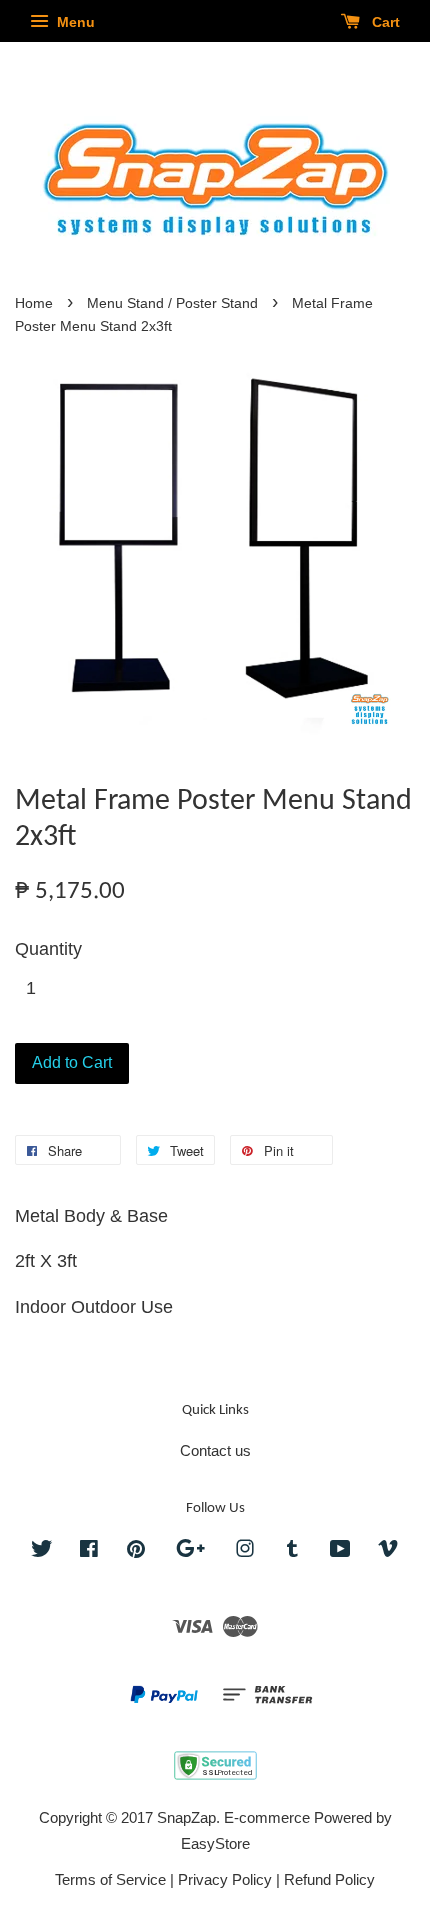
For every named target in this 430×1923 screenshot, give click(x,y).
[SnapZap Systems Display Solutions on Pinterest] (136, 1551)
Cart (384, 22)
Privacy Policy (225, 1879)
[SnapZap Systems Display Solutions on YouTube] (340, 1551)
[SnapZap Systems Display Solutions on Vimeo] (388, 1551)
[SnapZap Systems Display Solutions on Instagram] (245, 1551)
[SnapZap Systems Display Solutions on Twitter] (42, 1551)
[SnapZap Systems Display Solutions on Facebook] (89, 1551)
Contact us (215, 1450)
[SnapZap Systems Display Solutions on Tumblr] (292, 1551)
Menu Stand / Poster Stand (172, 303)
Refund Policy (329, 1879)
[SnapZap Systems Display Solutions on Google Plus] (190, 1551)
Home (34, 303)
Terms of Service (110, 1879)
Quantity (48, 949)
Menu (74, 22)
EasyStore (215, 1843)
